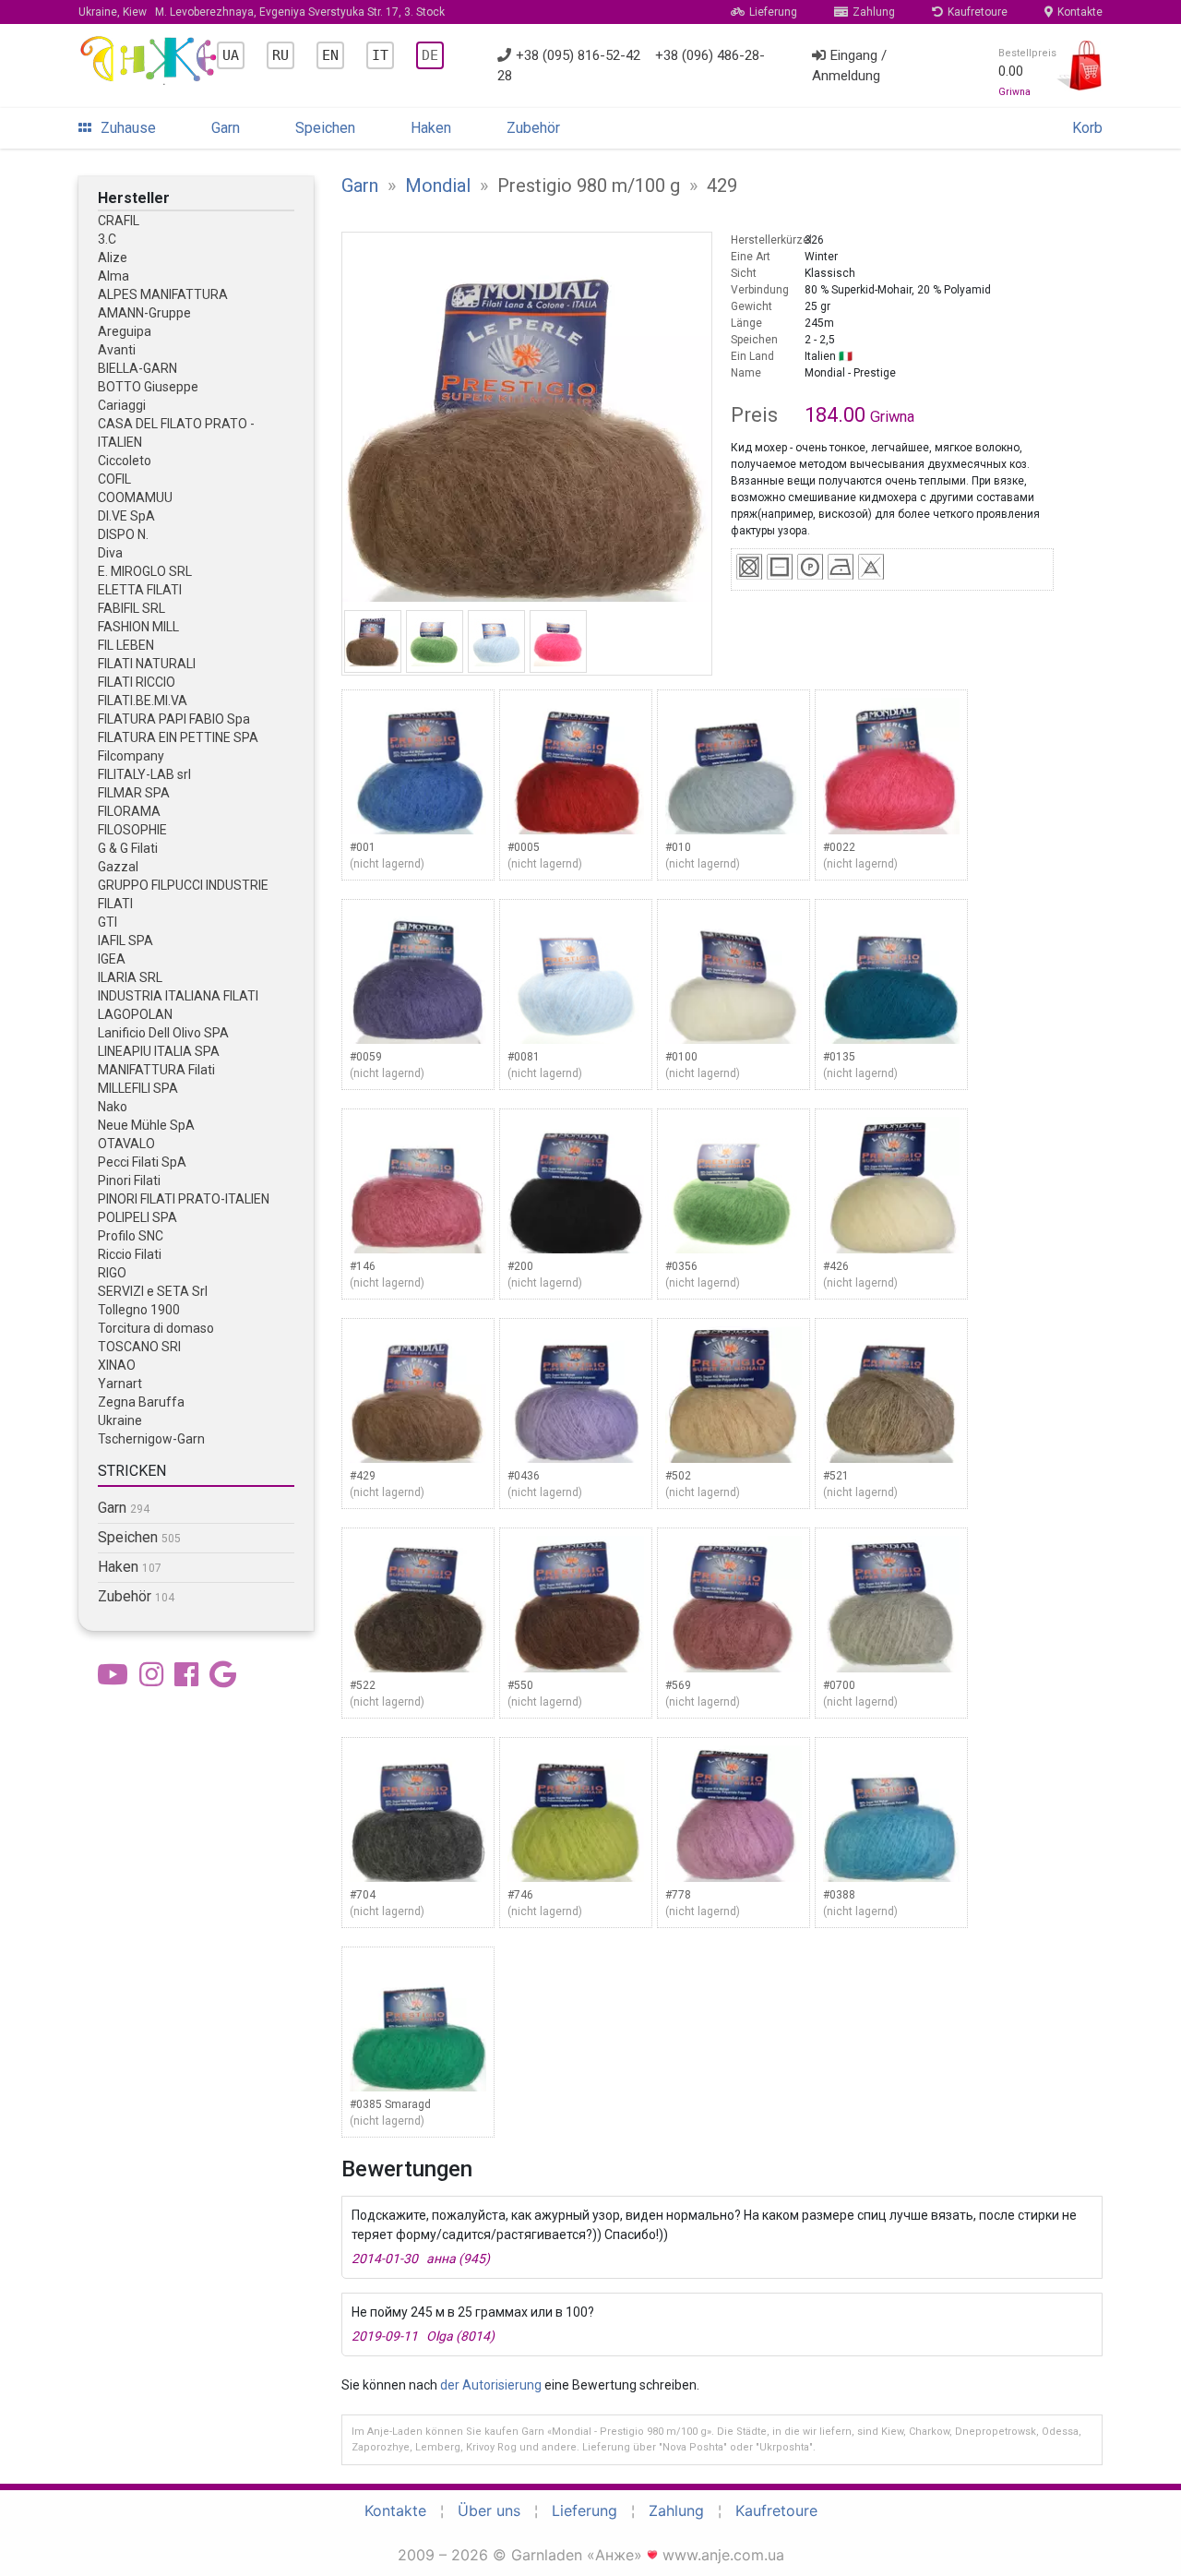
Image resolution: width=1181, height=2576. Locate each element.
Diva (110, 553)
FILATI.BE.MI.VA (143, 701)
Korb (1087, 128)
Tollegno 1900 (139, 1310)
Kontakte (1080, 12)
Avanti (117, 350)
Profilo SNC (131, 1236)
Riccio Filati (130, 1254)
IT (380, 55)
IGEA (112, 959)
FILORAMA (129, 811)
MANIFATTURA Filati (156, 1070)
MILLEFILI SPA (138, 1088)
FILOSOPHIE (132, 830)
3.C (107, 239)
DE (430, 55)
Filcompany (131, 756)
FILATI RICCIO (137, 682)
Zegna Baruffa (141, 1402)
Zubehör (533, 128)
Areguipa (125, 331)
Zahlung (874, 12)
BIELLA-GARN (137, 368)
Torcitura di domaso (156, 1328)
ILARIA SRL (130, 977)
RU (280, 55)
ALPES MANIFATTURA (163, 294)
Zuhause (128, 128)
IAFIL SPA (125, 941)
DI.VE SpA (126, 516)
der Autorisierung (491, 2385)
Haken (431, 128)
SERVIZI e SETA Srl (153, 1291)
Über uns (489, 2510)
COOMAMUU (135, 497)
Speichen (325, 128)
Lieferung (773, 12)
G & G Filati (128, 848)
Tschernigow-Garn (151, 1439)
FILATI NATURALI (147, 664)
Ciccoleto (125, 461)
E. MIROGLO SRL (145, 571)
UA (231, 55)
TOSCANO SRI (139, 1347)
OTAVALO (126, 1144)
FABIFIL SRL (131, 608)
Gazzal (118, 867)
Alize (113, 258)
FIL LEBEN (126, 645)
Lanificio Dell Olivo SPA (163, 1033)
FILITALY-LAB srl (144, 774)
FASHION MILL (138, 627)
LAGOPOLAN (135, 1014)
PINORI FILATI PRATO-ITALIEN (184, 1199)
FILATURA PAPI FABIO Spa (174, 719)
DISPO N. (123, 534)
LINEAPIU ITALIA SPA (159, 1051)
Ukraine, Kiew (262, 12)
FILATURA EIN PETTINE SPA (178, 737)
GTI (107, 922)
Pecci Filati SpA (142, 1162)
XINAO (117, 1365)
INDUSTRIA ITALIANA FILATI (178, 996)
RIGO (112, 1273)
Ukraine (120, 1420)
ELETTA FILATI (140, 590)
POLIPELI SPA (137, 1217)
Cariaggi (122, 405)
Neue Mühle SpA (146, 1125)
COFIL (114, 479)
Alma (113, 276)
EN (330, 55)
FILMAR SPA (134, 793)
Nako (113, 1107)
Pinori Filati (129, 1180)
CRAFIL (119, 221)
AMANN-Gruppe (144, 313)
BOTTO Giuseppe (148, 387)
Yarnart (120, 1384)
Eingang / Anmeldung (849, 66)
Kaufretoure (978, 12)
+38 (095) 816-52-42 (578, 55)
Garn (226, 128)
